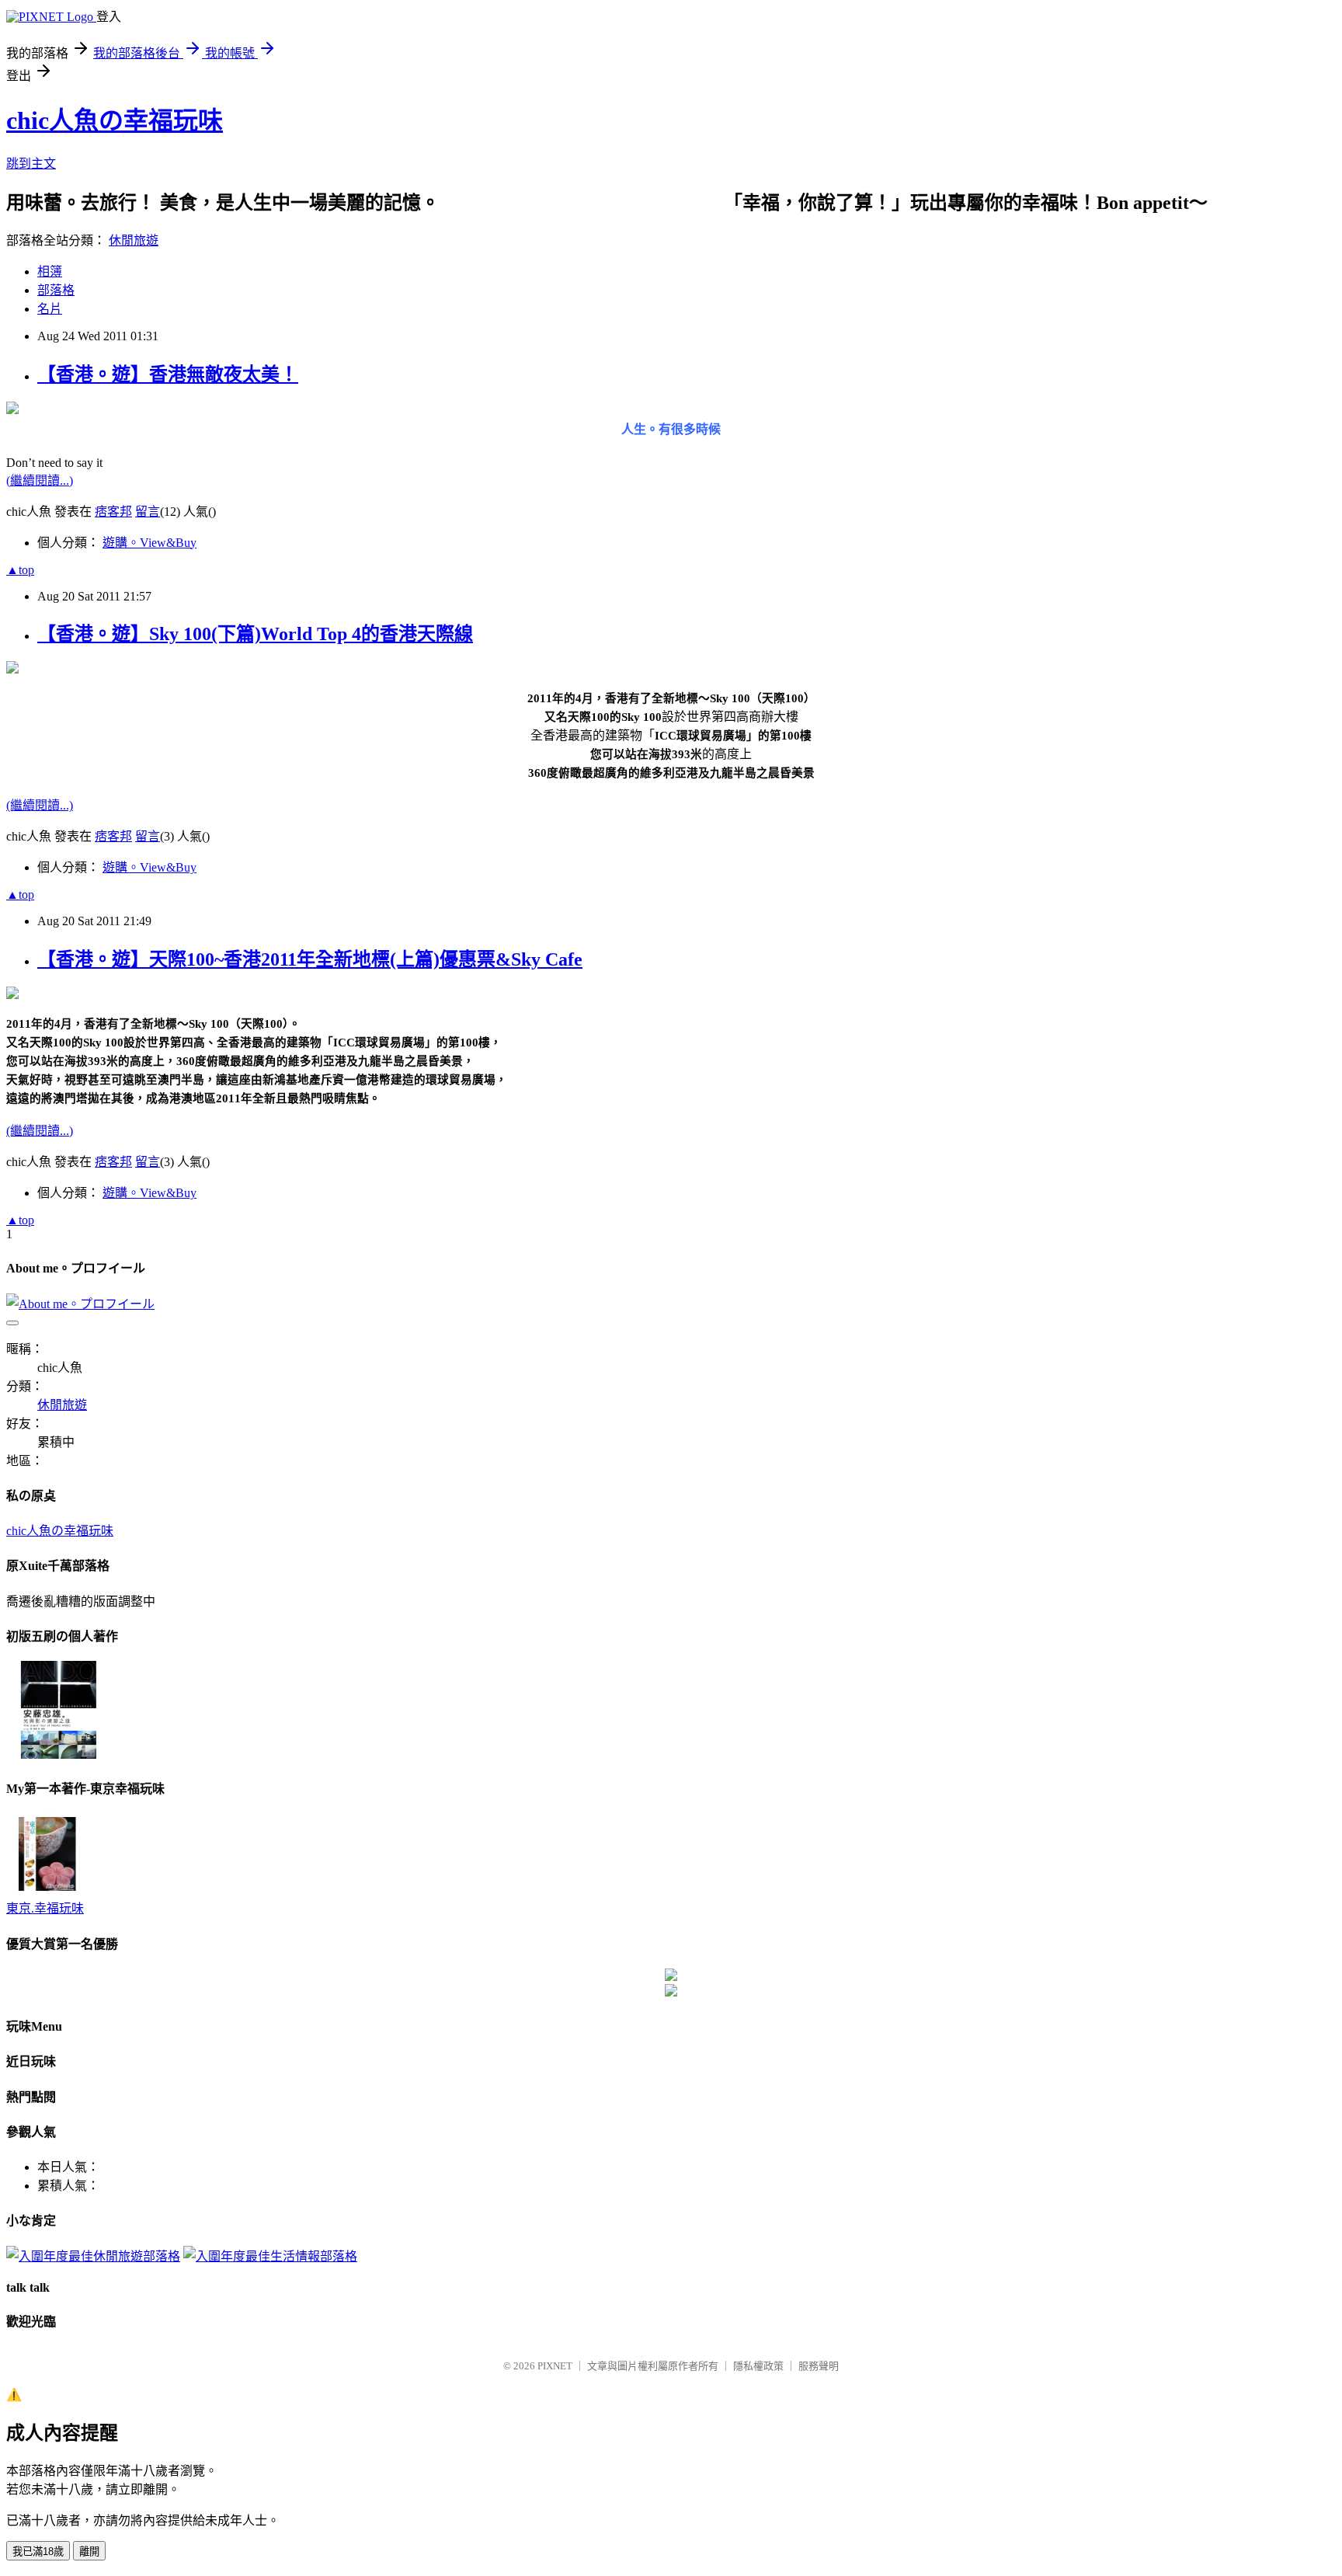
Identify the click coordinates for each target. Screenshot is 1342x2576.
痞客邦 (113, 512)
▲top (20, 570)
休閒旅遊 (134, 240)
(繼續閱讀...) (40, 480)
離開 (89, 2552)
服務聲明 (819, 2366)
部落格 (56, 290)
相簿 (50, 272)
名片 (50, 309)
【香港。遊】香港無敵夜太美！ (168, 374)
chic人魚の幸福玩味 (115, 120)
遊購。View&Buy (149, 543)
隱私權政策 (758, 2366)
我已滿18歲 (38, 2552)
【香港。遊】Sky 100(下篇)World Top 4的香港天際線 (255, 634)
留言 (148, 512)
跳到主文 (31, 164)
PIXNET (555, 2366)
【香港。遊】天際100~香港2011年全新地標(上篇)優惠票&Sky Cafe (310, 959)
